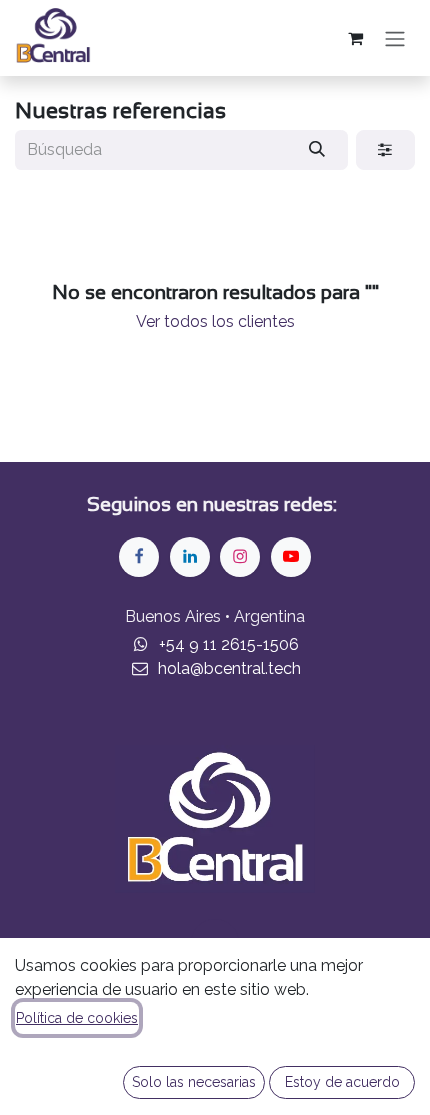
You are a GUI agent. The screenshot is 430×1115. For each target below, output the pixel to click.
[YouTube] (291, 557)
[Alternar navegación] (395, 38)
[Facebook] (139, 557)
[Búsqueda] (317, 150)
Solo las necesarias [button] (194, 1082)
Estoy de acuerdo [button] (342, 1082)
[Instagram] (240, 557)
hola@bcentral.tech (229, 668)
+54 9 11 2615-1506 (229, 644)
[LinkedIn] (190, 557)
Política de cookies (77, 1018)
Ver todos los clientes (215, 321)
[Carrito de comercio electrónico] (355, 38)
